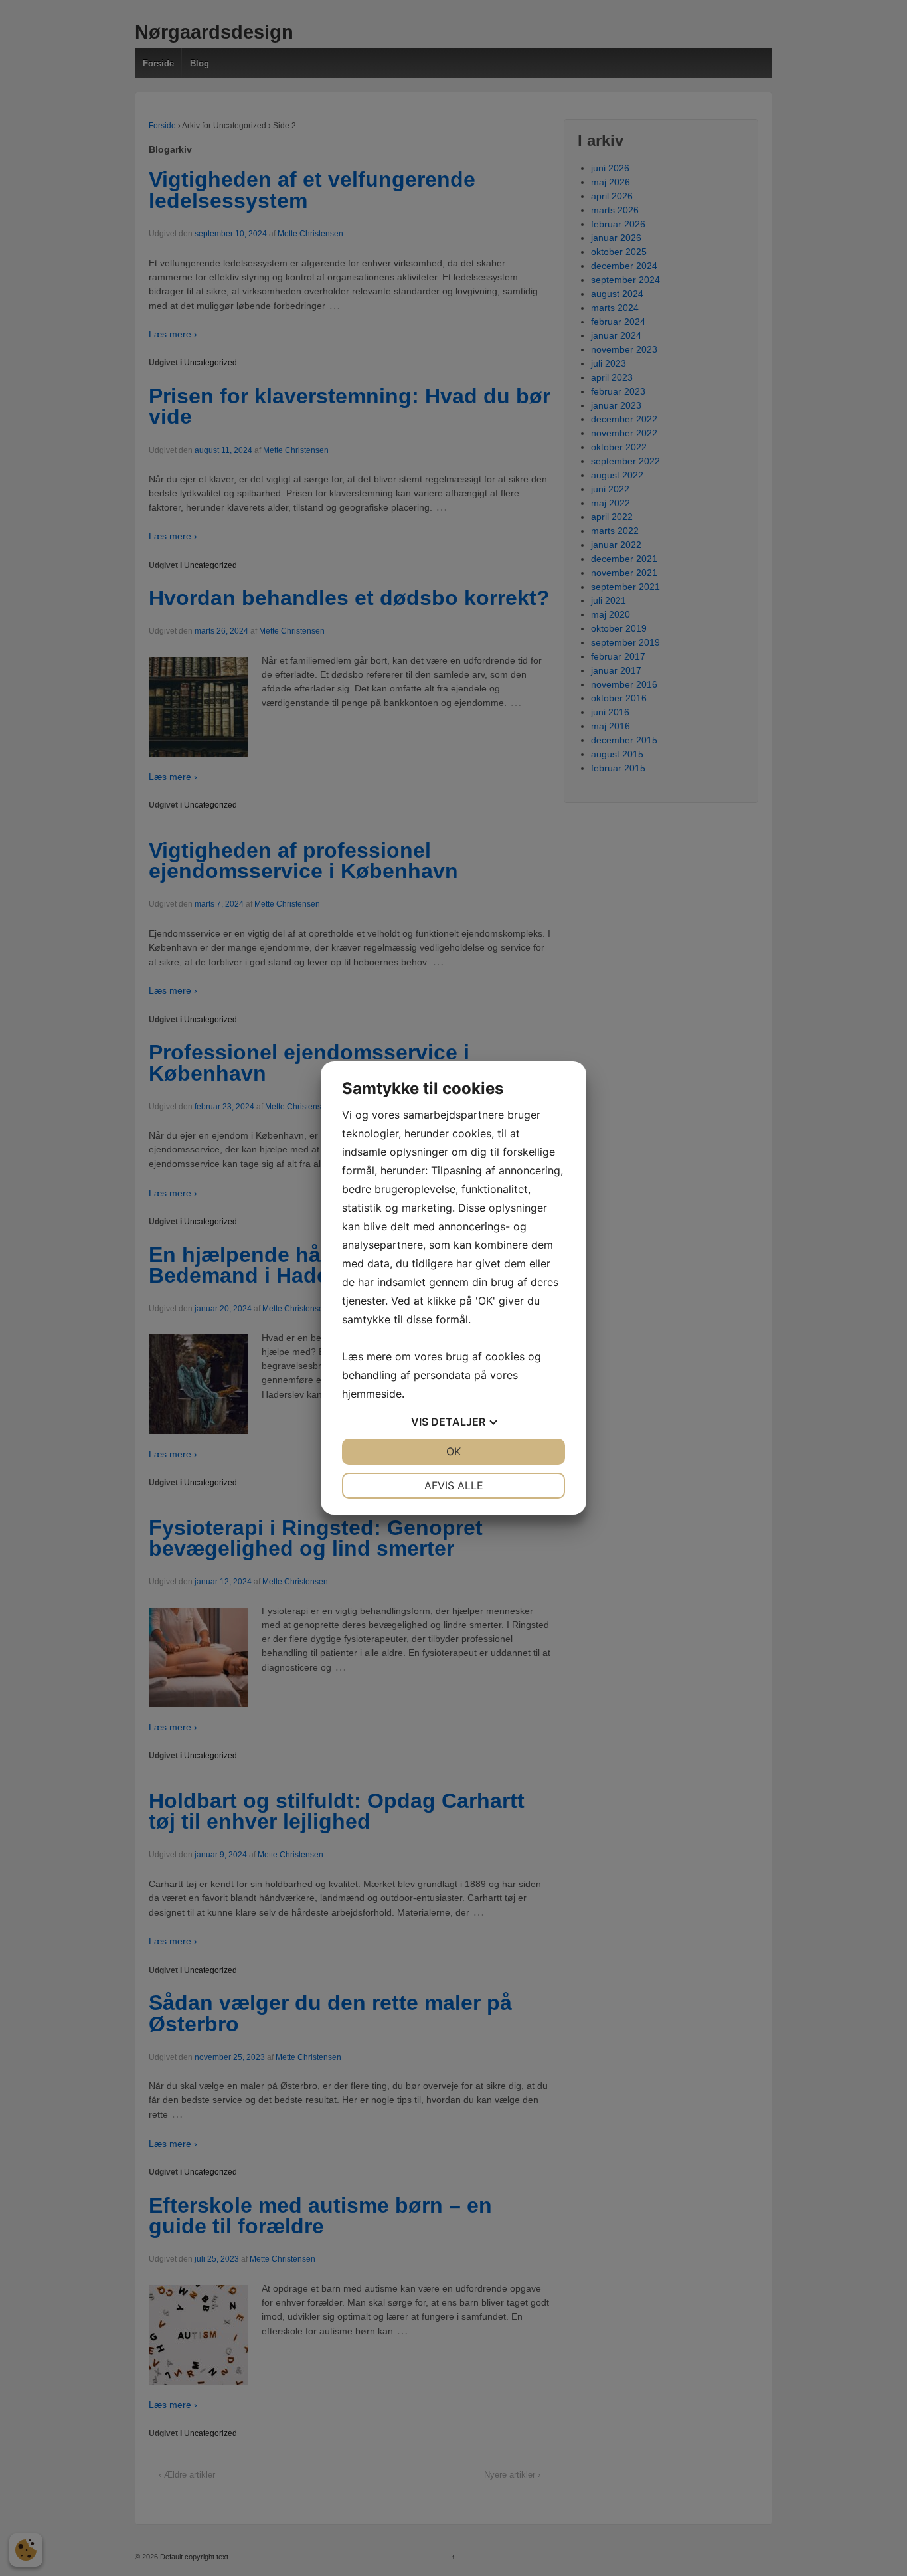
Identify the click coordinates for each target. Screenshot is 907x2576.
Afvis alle (454, 1485)
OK (453, 1451)
